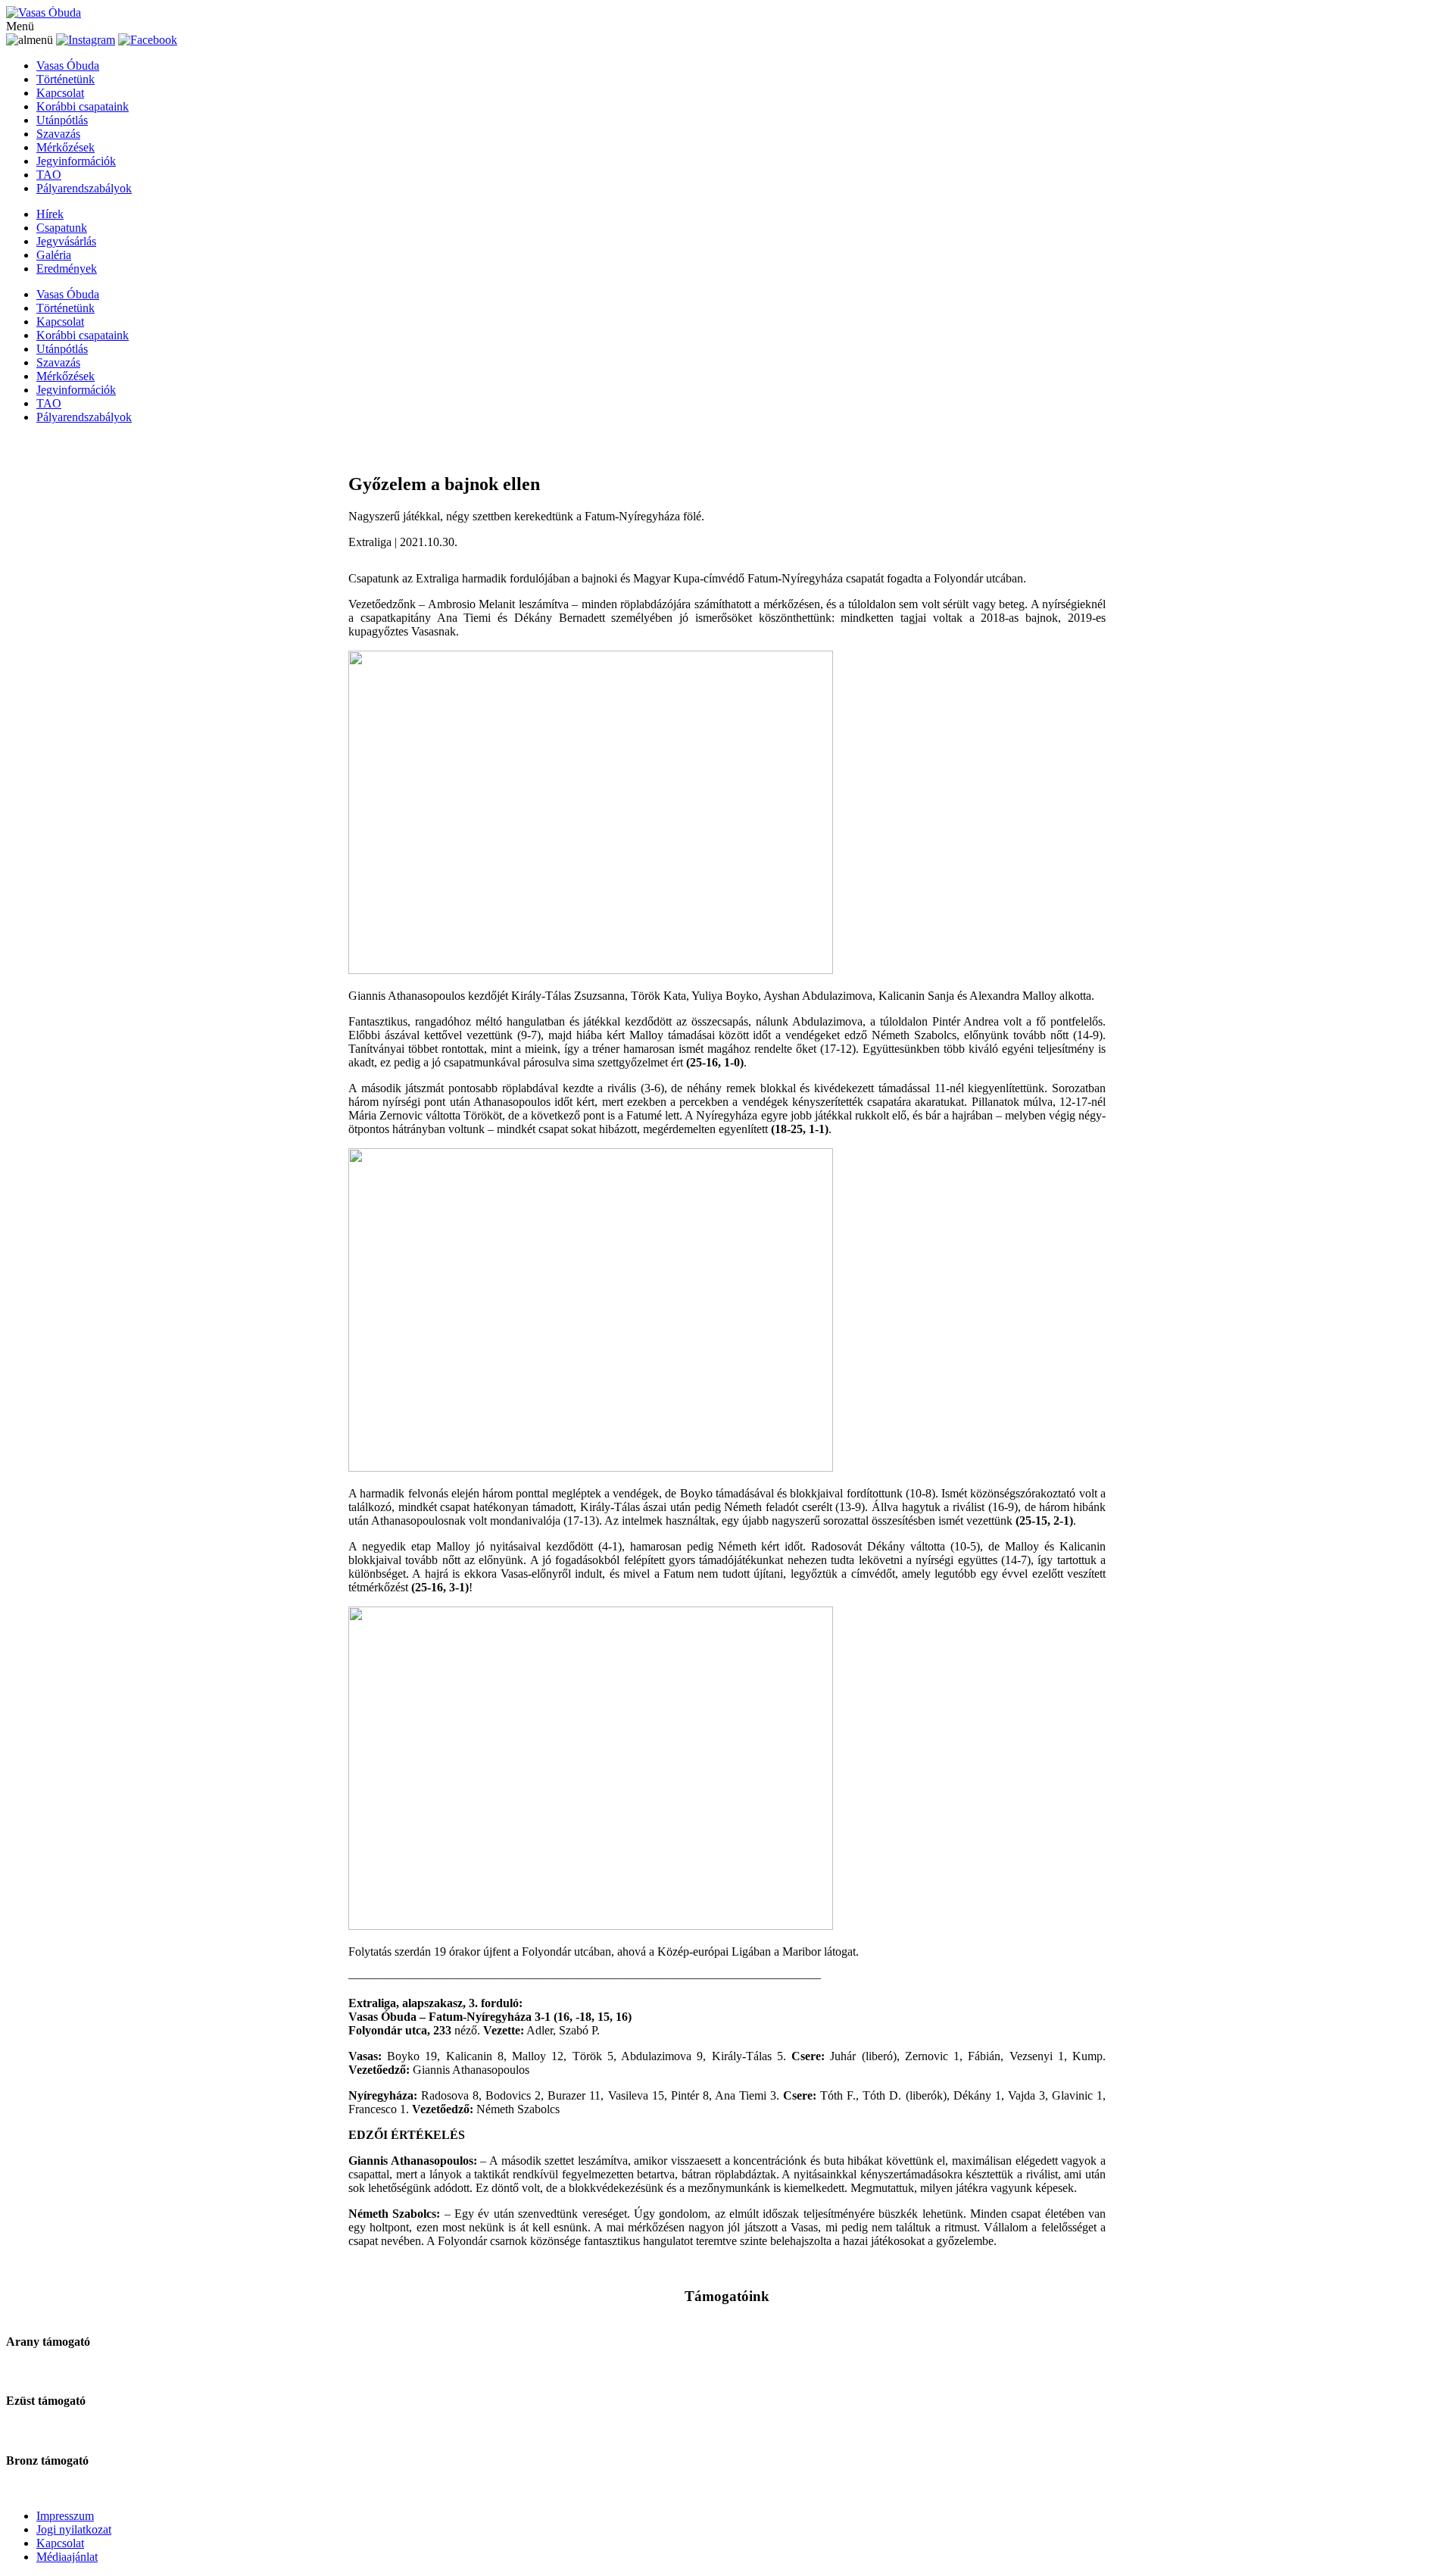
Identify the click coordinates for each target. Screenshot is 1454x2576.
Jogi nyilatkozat (74, 2529)
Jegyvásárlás (66, 241)
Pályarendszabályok (84, 188)
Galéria (54, 255)
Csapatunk (62, 228)
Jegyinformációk (76, 161)
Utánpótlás (62, 120)
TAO (49, 175)
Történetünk (66, 79)
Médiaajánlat (67, 2557)
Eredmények (67, 269)
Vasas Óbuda (68, 66)
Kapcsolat (60, 93)
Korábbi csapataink (83, 106)
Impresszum (65, 2516)
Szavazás (58, 134)
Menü (20, 26)
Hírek (50, 214)
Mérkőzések (66, 147)
